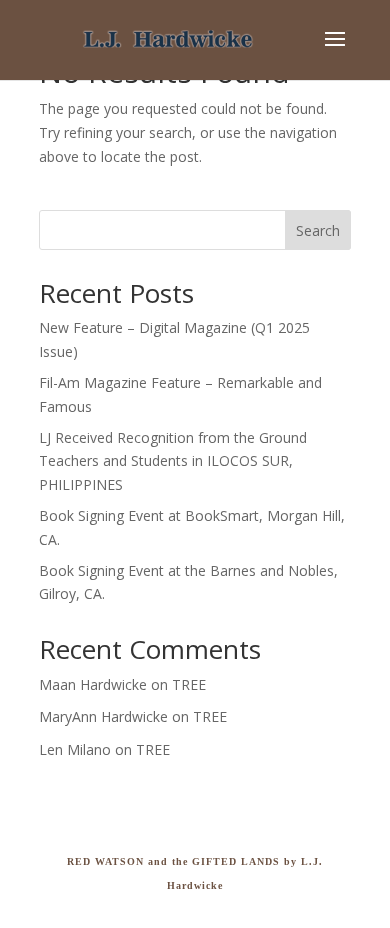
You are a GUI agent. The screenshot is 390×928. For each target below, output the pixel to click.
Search (318, 230)
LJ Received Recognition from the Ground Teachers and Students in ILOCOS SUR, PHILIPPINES (173, 461)
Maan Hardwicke (93, 684)
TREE (189, 684)
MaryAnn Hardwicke (103, 716)
